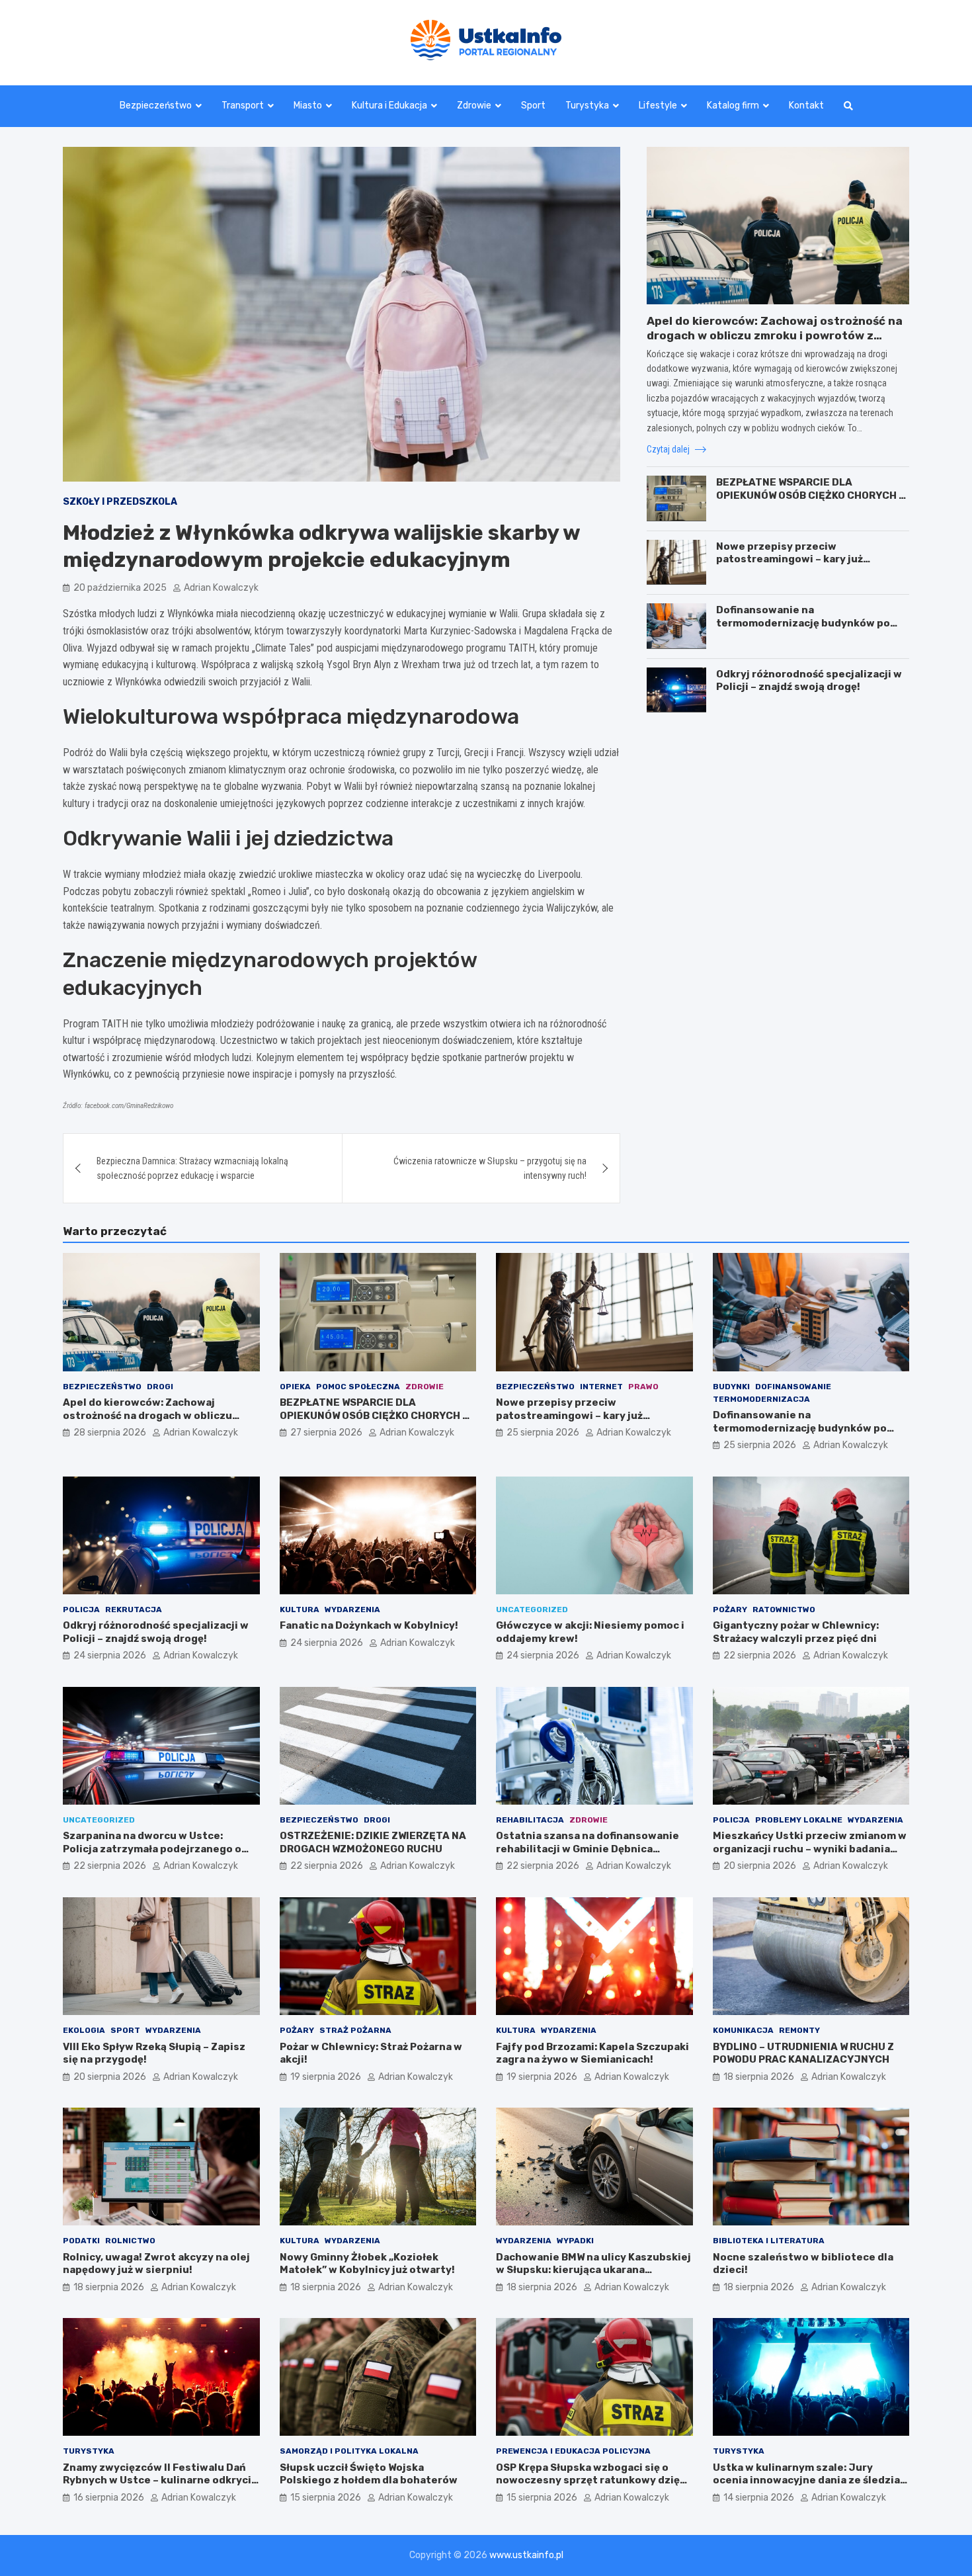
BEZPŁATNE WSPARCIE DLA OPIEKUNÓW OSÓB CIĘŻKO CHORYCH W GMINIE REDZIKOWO (811, 494)
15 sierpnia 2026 (326, 2498)
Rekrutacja (134, 1610)
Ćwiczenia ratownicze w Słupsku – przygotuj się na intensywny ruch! (490, 1168)
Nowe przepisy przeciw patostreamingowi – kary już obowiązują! (790, 559)
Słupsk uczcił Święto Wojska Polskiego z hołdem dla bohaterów (369, 2474)
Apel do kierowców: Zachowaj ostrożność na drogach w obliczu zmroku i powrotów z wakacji (775, 335)
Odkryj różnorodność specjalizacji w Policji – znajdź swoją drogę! (809, 680)
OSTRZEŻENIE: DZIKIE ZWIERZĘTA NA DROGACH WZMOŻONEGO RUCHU (373, 1842)
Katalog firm (733, 106)
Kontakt (806, 106)
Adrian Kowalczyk (221, 588)
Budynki (731, 1387)
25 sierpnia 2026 (543, 1433)
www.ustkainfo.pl (526, 2555)
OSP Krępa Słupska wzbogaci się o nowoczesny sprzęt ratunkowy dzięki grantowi (592, 2480)
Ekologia (84, 2030)
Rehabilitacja (530, 1820)
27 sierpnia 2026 (326, 1433)
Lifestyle (658, 106)
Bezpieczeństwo (156, 106)
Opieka (295, 1387)
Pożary (730, 1610)
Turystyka (587, 106)
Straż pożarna (355, 2030)
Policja (81, 1610)
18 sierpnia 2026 (759, 2077)
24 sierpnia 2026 (110, 1655)
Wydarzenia (352, 1610)
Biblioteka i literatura (769, 2241)
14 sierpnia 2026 (759, 2498)
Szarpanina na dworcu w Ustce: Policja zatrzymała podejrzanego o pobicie (152, 1849)
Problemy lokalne (799, 1820)
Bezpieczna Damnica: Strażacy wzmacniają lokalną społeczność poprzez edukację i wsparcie (192, 1168)
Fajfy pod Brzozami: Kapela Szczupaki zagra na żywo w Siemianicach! (592, 2053)
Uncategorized (532, 1610)
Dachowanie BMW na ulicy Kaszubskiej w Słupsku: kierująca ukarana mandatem (593, 2270)
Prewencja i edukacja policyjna (573, 2451)
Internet (601, 1387)
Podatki (81, 2241)
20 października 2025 (120, 588)
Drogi (160, 1387)
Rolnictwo (130, 2241)
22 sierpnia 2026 (760, 1655)
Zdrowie (474, 106)
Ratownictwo (784, 1610)
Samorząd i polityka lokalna (349, 2451)
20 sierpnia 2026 (760, 1866)
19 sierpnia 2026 (326, 2077)
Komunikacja (743, 2030)
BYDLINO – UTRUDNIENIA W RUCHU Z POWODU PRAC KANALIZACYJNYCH (803, 2053)
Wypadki (575, 2241)
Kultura (300, 1610)
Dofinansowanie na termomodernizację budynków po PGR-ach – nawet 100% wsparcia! (803, 622)
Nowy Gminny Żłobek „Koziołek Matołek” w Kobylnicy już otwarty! (367, 2264)
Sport (533, 106)
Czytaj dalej (669, 449)
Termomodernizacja (761, 1399)
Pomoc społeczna (358, 1387)
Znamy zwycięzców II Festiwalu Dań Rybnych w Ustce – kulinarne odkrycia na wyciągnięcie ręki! (160, 2480)
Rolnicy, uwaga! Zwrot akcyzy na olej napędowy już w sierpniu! (156, 2264)
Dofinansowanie (793, 1387)
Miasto (308, 106)
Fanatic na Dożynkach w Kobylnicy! (369, 1625)
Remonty (799, 2030)
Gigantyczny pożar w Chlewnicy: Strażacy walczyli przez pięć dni (796, 1632)
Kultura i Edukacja (389, 106)
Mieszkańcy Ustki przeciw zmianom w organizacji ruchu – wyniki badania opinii (810, 1849)
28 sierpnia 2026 (110, 1433)
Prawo (643, 1387)
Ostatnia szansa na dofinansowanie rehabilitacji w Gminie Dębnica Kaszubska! (587, 1849)
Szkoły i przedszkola (120, 502)
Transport (243, 106)
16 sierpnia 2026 (109, 2498)
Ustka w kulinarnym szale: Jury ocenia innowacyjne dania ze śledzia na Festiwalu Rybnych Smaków (806, 2480)
